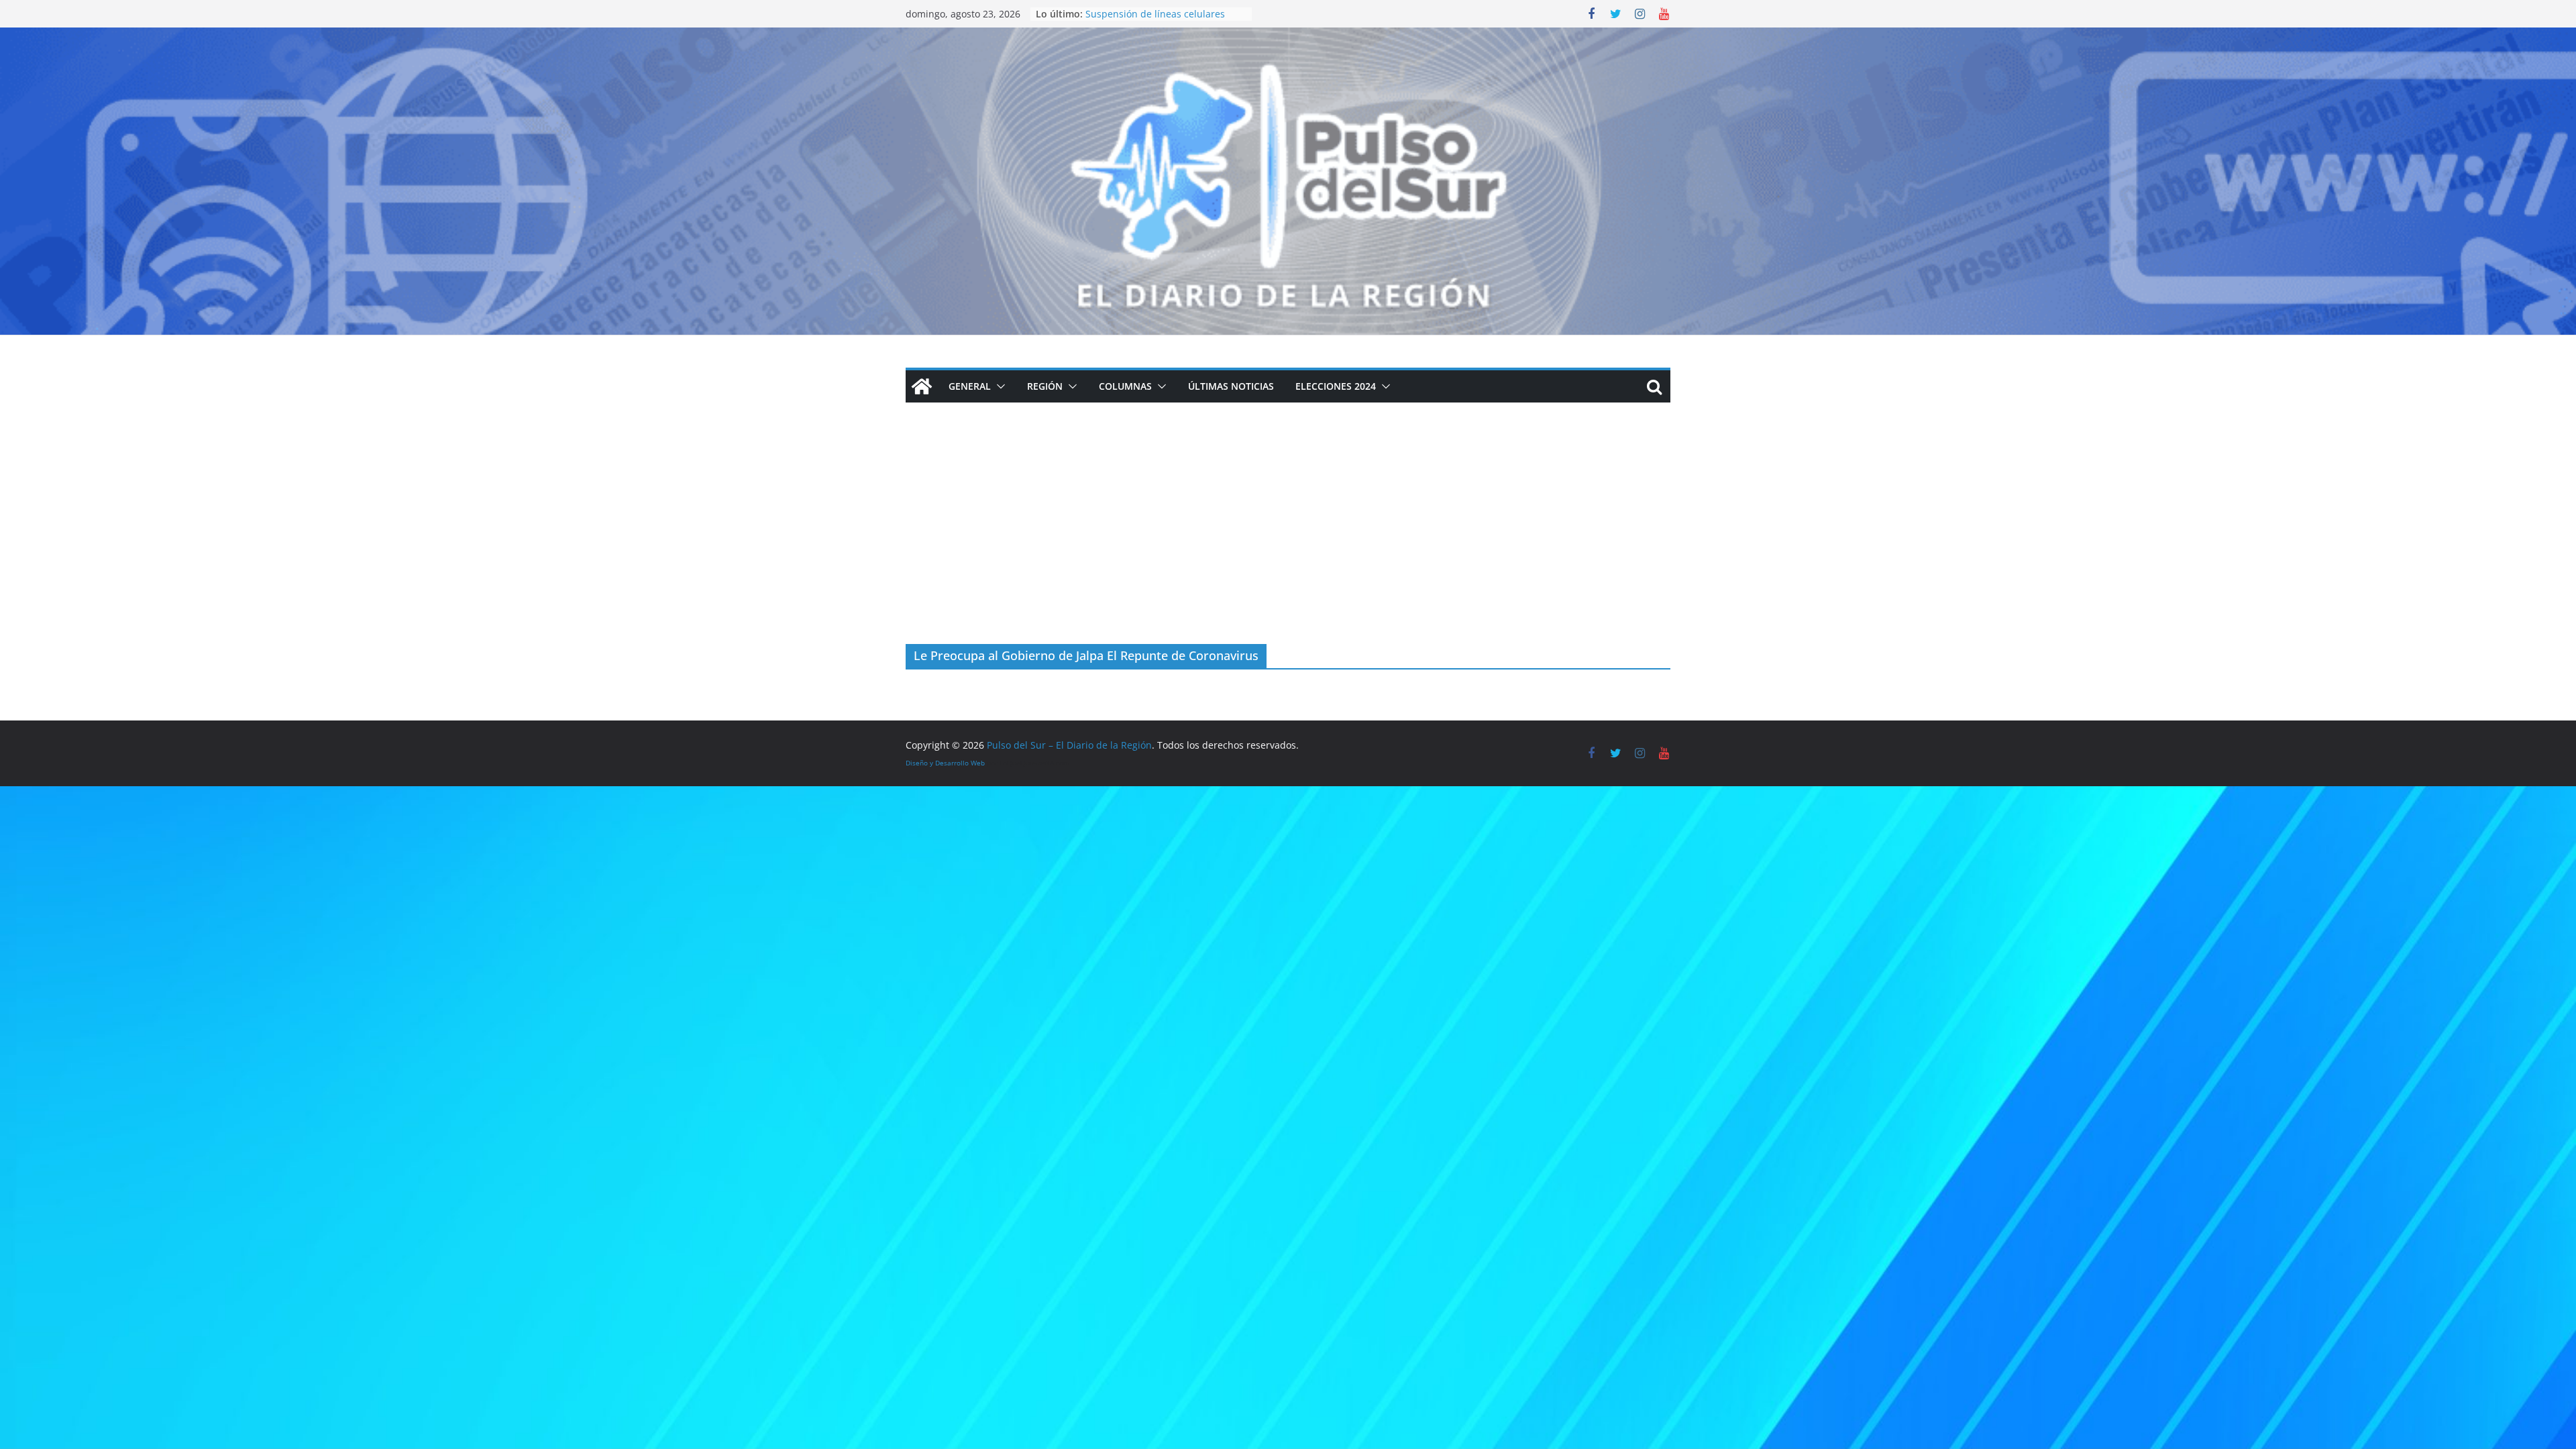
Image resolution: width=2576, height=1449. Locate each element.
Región (1045, 386)
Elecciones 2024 (1336, 386)
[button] (998, 386)
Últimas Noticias (1231, 386)
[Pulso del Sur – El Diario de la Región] (1288, 37)
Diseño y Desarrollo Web (945, 763)
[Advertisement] (1288, 543)
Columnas (1125, 386)
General (970, 386)
